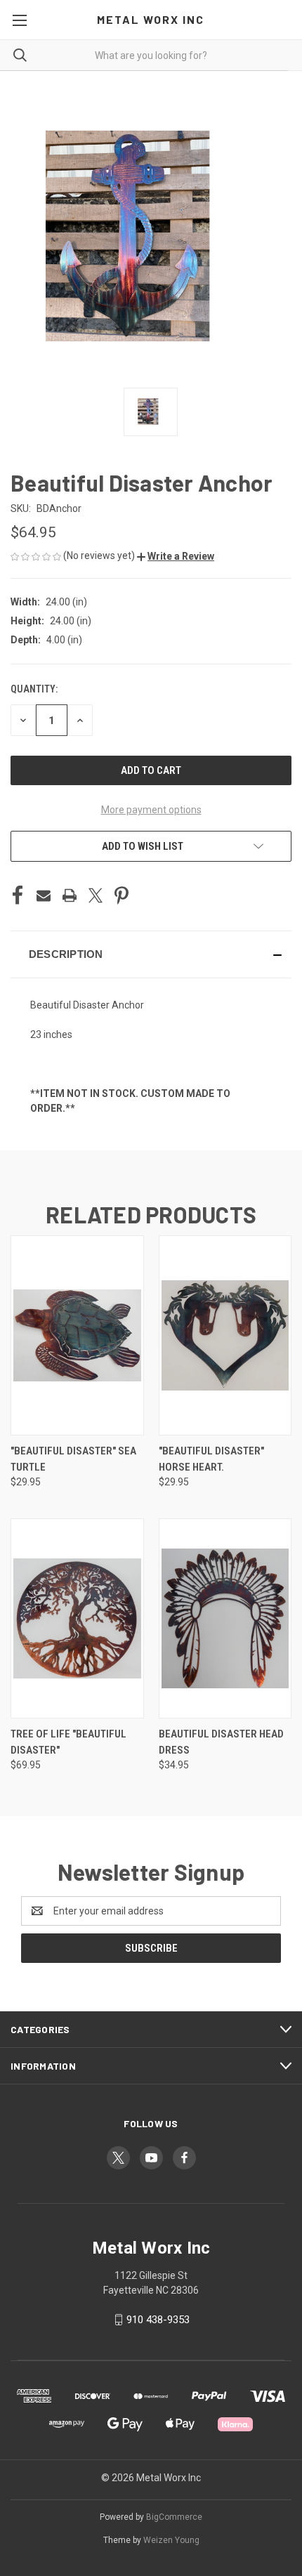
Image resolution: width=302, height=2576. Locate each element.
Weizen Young (171, 2540)
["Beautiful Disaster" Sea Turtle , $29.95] (77, 1335)
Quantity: (34, 689)
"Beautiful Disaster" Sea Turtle (73, 1459)
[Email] (44, 895)
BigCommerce (174, 2517)
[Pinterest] (122, 895)
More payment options (151, 810)
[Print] (70, 895)
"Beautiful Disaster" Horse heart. (211, 1459)
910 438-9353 (158, 2320)
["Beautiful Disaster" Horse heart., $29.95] (225, 1335)
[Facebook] (18, 895)
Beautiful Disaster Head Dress (221, 1742)
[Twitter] (96, 895)
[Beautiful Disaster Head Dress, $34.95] (225, 1618)
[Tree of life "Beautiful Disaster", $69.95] (77, 1618)
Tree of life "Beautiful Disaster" (68, 1742)
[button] (176, 556)
